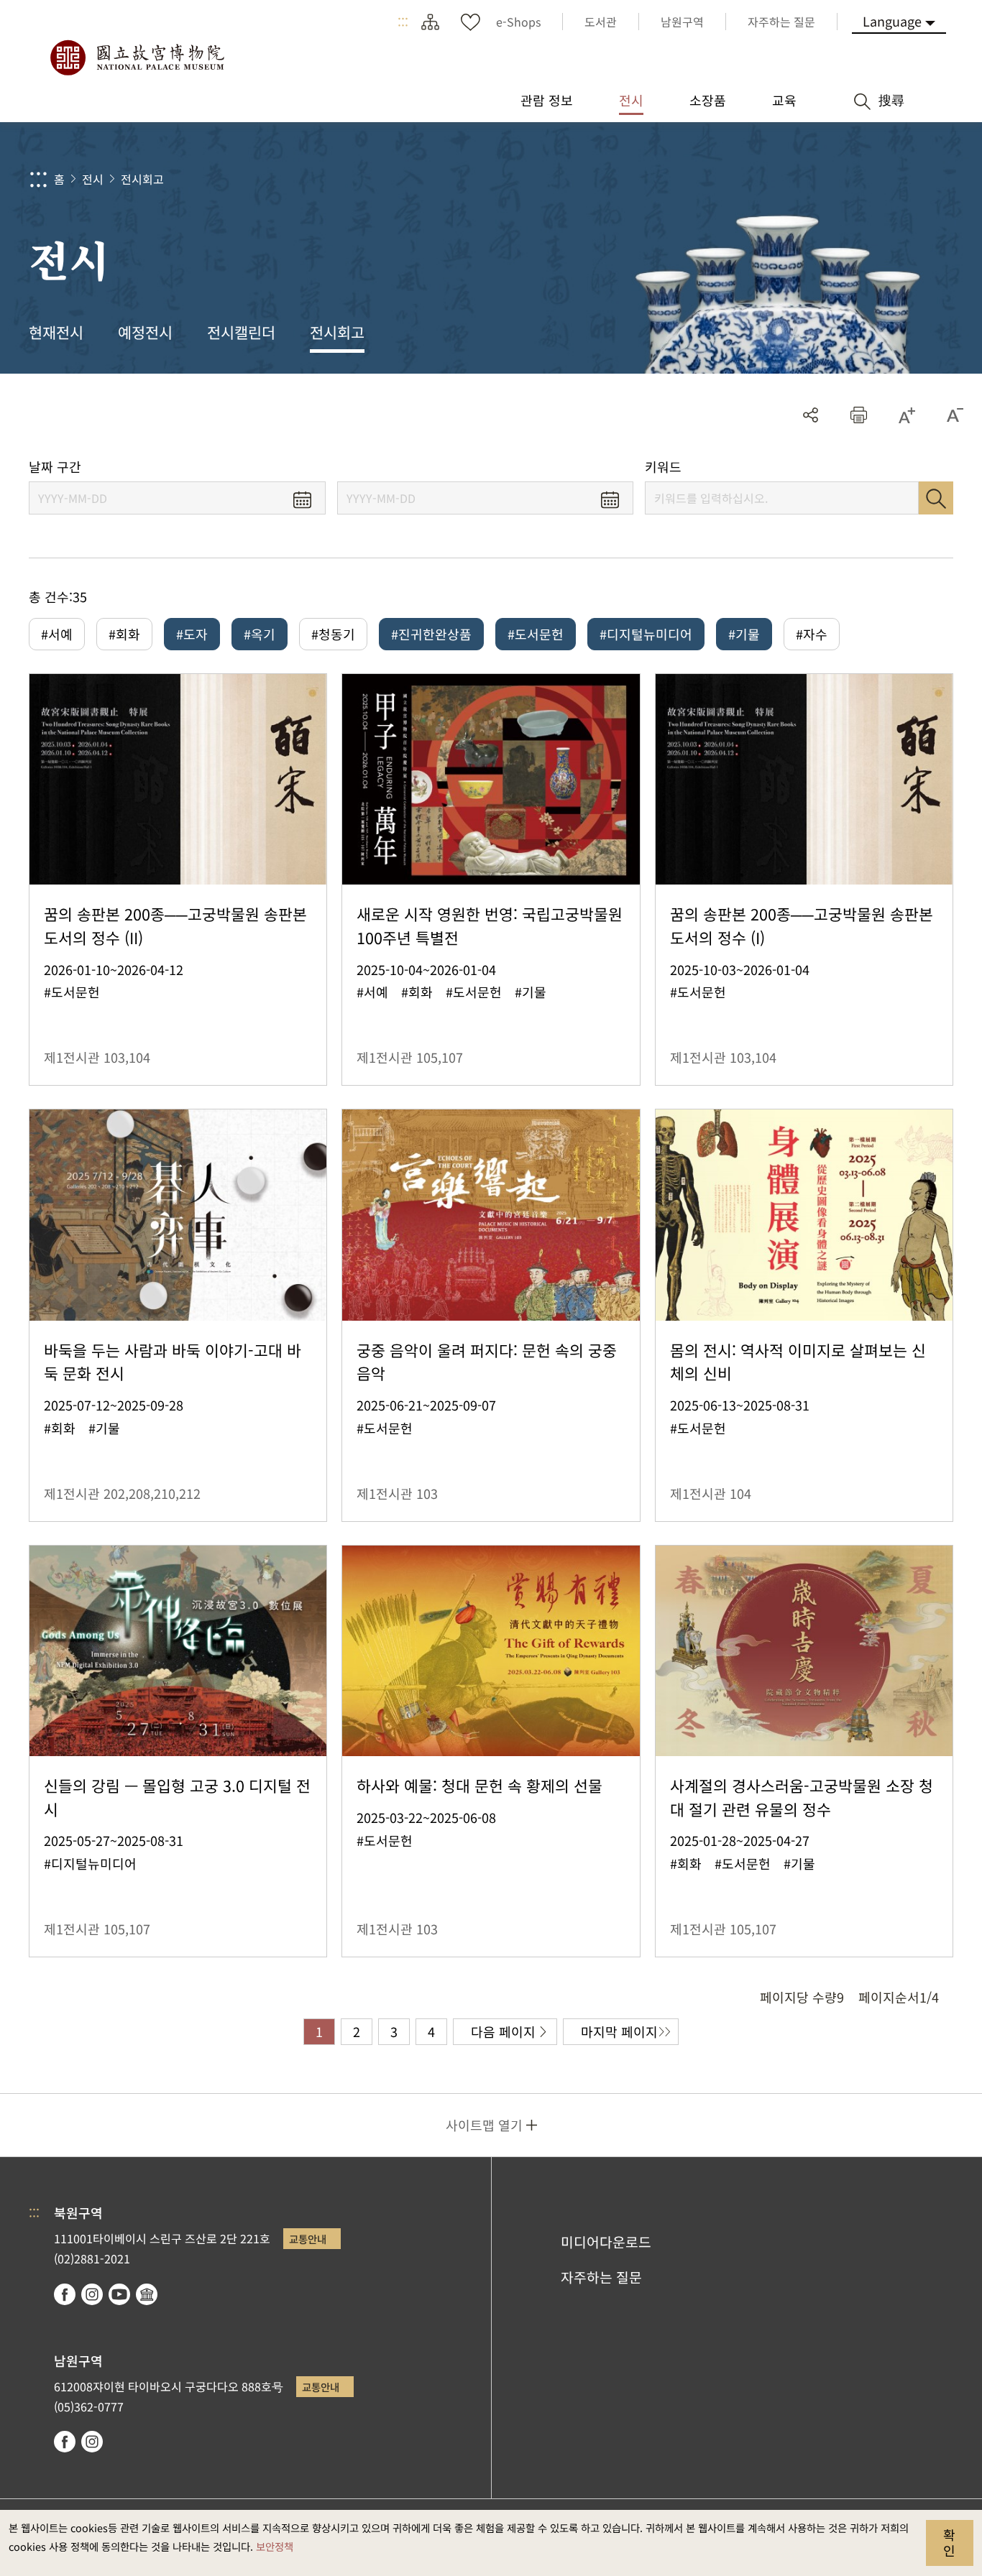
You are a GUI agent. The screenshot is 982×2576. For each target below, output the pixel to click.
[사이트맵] (430, 22)
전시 (93, 179)
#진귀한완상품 (431, 634)
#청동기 (333, 634)
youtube (119, 2294)
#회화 (124, 634)
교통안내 (308, 2239)
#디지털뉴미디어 (646, 634)
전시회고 (142, 179)
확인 (949, 2542)
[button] (859, 415)
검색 (936, 498)
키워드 (663, 467)
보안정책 (275, 2546)
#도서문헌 (536, 634)
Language (892, 21)
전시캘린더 (241, 332)
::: (403, 22)
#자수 (812, 634)
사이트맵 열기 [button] (484, 2125)
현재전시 (56, 332)
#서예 (57, 634)
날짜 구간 (55, 467)
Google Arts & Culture (147, 2294)
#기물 (744, 634)
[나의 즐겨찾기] (470, 22)
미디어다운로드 (606, 2242)
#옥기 (260, 634)
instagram (92, 2294)
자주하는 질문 (601, 2277)
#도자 (192, 634)
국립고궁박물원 (137, 57)
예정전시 (145, 332)
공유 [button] (811, 415)
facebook (65, 2294)
